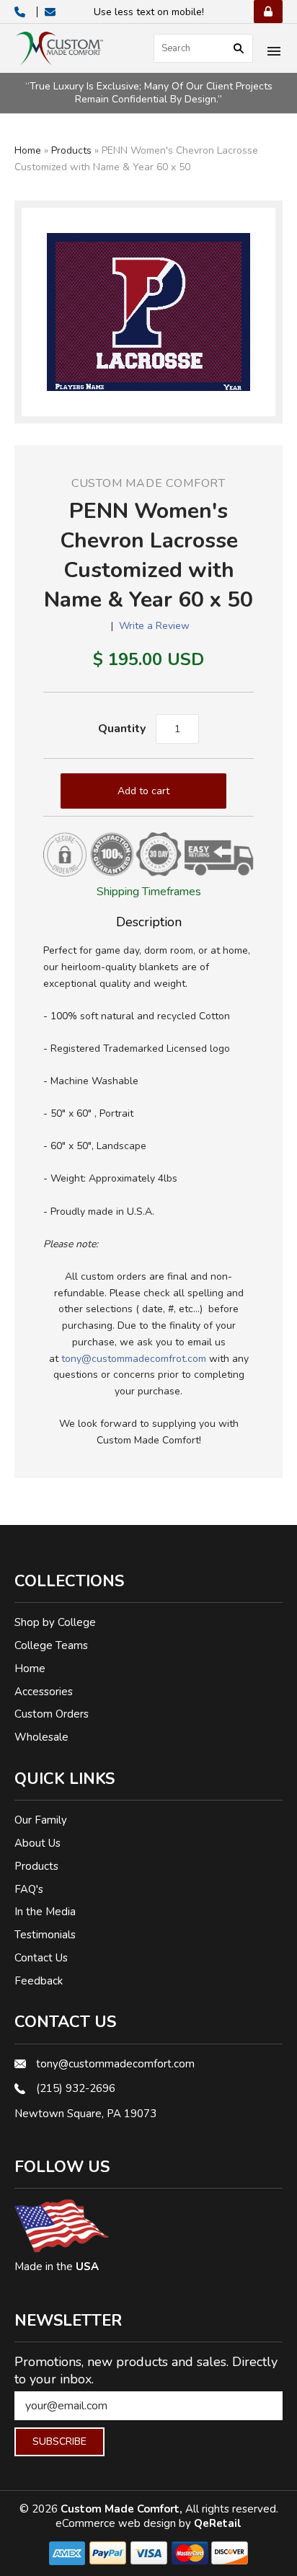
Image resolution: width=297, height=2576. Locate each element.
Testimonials (45, 1935)
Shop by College (55, 1622)
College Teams (51, 1645)
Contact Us (41, 1958)
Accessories (44, 1692)
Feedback (39, 1981)
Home (28, 150)
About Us (37, 1843)
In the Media (45, 1912)
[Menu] (274, 53)
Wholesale (41, 1737)
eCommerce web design (117, 2523)
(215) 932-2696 (76, 2088)
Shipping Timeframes (149, 892)
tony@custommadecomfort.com (115, 2064)
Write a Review (154, 626)
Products (71, 150)
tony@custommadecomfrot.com (134, 1359)
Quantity (122, 729)
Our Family (41, 1820)
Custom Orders (52, 1714)
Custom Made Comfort (148, 483)
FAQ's (29, 1889)
